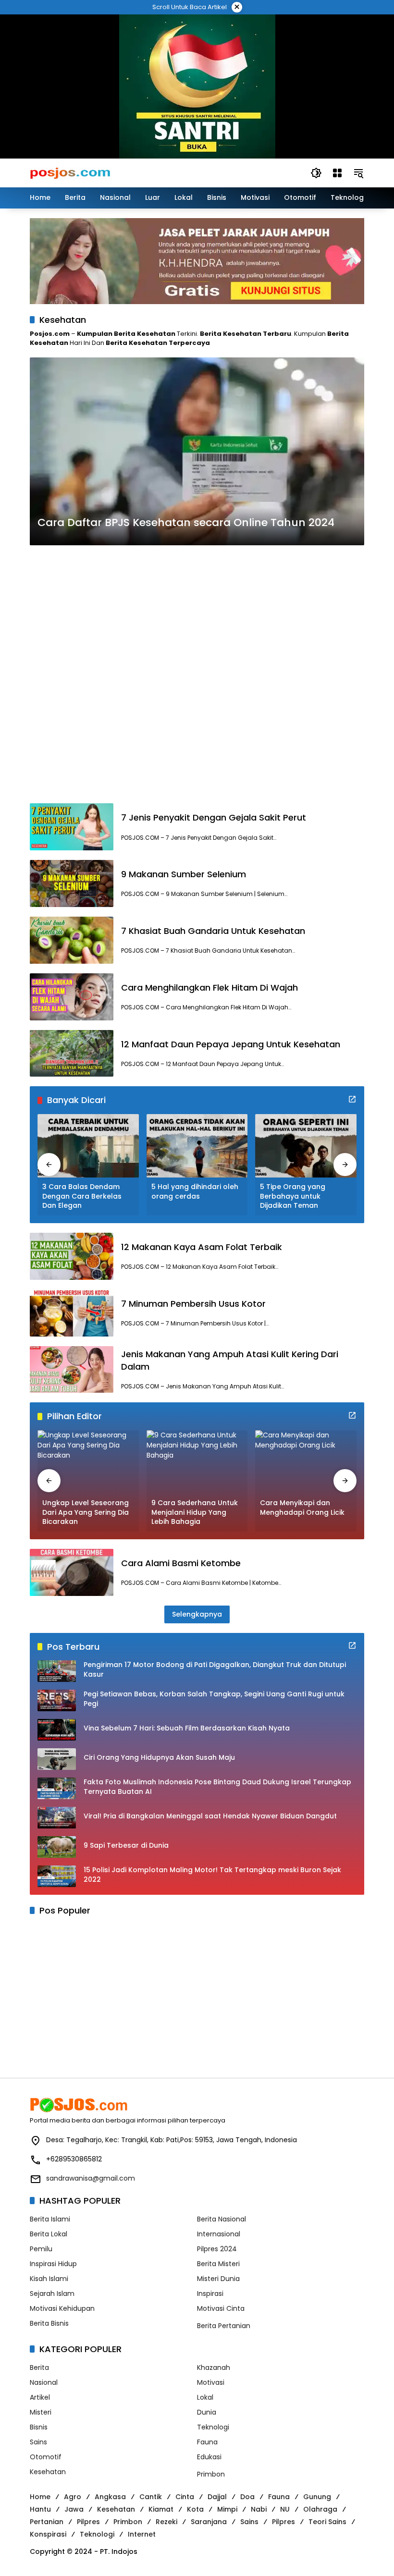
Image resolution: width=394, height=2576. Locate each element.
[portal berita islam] (197, 86)
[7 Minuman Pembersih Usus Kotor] (72, 1313)
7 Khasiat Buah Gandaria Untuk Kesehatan (213, 931)
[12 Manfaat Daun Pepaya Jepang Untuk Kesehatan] (72, 1054)
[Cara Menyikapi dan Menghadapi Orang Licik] (306, 1462)
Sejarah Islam (52, 2294)
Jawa (74, 2509)
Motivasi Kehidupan (62, 2308)
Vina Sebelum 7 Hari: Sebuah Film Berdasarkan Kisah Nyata (187, 1728)
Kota (195, 2509)
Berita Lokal (49, 2234)
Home (40, 2497)
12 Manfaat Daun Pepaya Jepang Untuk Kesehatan (231, 1044)
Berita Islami (50, 2219)
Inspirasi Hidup (53, 2264)
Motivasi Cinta (221, 2308)
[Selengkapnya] (352, 1099)
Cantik (151, 2497)
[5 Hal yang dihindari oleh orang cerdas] (197, 1146)
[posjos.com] (70, 172)
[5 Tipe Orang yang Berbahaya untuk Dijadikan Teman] (306, 1146)
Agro (73, 2497)
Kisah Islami (49, 2279)
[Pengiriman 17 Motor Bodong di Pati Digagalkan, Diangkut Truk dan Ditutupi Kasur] (57, 1671)
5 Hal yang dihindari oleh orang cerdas (195, 1192)
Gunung (317, 2497)
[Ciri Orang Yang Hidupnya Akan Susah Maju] (57, 1759)
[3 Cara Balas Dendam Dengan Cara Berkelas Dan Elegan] (88, 1146)
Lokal (205, 2397)
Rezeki (166, 2522)
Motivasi (211, 2382)
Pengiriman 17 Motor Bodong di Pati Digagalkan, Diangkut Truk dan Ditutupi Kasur (215, 1670)
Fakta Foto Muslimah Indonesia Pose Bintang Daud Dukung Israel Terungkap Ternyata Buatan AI (217, 1787)
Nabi (259, 2509)
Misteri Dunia (218, 2279)
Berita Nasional (222, 2219)
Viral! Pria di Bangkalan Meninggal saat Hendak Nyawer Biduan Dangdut (210, 1816)
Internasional (219, 2234)
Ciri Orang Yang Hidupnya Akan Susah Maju (159, 1758)
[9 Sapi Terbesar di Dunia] (57, 1847)
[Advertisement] (197, 674)
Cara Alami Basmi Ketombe (181, 1563)
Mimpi (227, 2509)
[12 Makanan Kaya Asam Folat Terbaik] (72, 1256)
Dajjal (217, 2497)
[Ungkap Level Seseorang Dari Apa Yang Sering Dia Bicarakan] (88, 1462)
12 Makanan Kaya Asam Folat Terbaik (202, 1247)
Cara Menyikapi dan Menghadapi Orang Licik (302, 1508)
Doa (247, 2497)
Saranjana (209, 2522)
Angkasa (110, 2497)
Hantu (40, 2509)
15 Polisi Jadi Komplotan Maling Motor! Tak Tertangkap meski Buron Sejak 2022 (212, 1875)
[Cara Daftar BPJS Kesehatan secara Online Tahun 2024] (197, 452)
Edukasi (209, 2457)
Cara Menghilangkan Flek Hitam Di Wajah (209, 987)
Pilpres (88, 2522)
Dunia (207, 2412)
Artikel (40, 2397)
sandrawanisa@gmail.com (91, 2178)
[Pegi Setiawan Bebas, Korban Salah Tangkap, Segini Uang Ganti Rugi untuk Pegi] (57, 1700)
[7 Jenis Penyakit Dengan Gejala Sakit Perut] (72, 827)
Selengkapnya (197, 1614)
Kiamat (161, 2509)
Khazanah (214, 2367)
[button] (316, 173)
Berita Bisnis (49, 2323)
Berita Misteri (218, 2264)
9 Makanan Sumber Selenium (184, 874)
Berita (39, 2367)
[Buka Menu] (337, 173)
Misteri (41, 2412)
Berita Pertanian (224, 2326)
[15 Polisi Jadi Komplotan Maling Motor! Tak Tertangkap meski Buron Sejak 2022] (57, 1876)
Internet (142, 2534)
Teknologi (213, 2427)
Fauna (207, 2442)
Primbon (211, 2474)
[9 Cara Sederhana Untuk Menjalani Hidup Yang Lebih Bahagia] (197, 1462)
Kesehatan (48, 2472)
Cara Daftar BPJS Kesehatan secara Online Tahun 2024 (186, 523)
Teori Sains (327, 2522)
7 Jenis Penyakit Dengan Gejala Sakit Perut (214, 817)
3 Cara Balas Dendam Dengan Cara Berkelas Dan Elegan (82, 1196)
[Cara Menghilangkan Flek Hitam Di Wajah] (72, 997)
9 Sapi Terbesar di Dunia (126, 1846)
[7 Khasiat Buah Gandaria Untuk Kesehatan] (72, 940)
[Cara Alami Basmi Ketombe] (72, 1572)
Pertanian (47, 2522)
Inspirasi (210, 2294)
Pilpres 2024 (217, 2249)
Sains (38, 2442)
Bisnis (39, 2427)
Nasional (44, 2382)
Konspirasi (48, 2534)
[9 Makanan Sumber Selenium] (72, 883)
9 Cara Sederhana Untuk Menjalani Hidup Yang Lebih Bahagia (195, 1512)
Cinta (185, 2497)
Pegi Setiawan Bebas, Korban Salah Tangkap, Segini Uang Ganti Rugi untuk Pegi (214, 1699)
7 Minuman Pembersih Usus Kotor (193, 1304)
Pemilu (41, 2249)
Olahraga (320, 2509)
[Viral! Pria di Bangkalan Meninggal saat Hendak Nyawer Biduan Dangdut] (57, 1818)
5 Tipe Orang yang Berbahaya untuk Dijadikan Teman (293, 1196)
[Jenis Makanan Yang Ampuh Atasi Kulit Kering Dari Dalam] (72, 1370)
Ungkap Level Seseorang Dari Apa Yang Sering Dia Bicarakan (86, 1512)
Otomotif (46, 2457)
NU (285, 2509)
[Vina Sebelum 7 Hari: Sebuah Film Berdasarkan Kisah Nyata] (57, 1730)
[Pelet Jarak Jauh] (197, 261)
